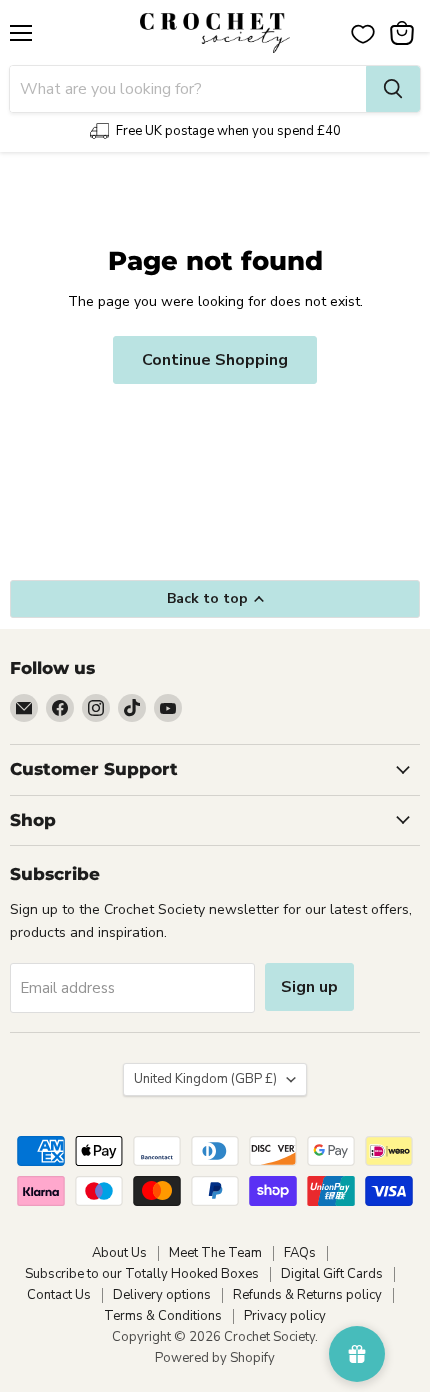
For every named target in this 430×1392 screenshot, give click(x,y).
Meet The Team (215, 1253)
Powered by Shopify (215, 1358)
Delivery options (162, 1295)
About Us (119, 1253)
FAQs (300, 1253)
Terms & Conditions (163, 1316)
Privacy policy (285, 1316)
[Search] (393, 89)
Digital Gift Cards (332, 1274)
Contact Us (59, 1295)
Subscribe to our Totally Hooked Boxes (142, 1274)
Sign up (309, 987)
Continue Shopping (215, 360)
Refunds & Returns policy (307, 1295)
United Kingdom (205, 1079)
